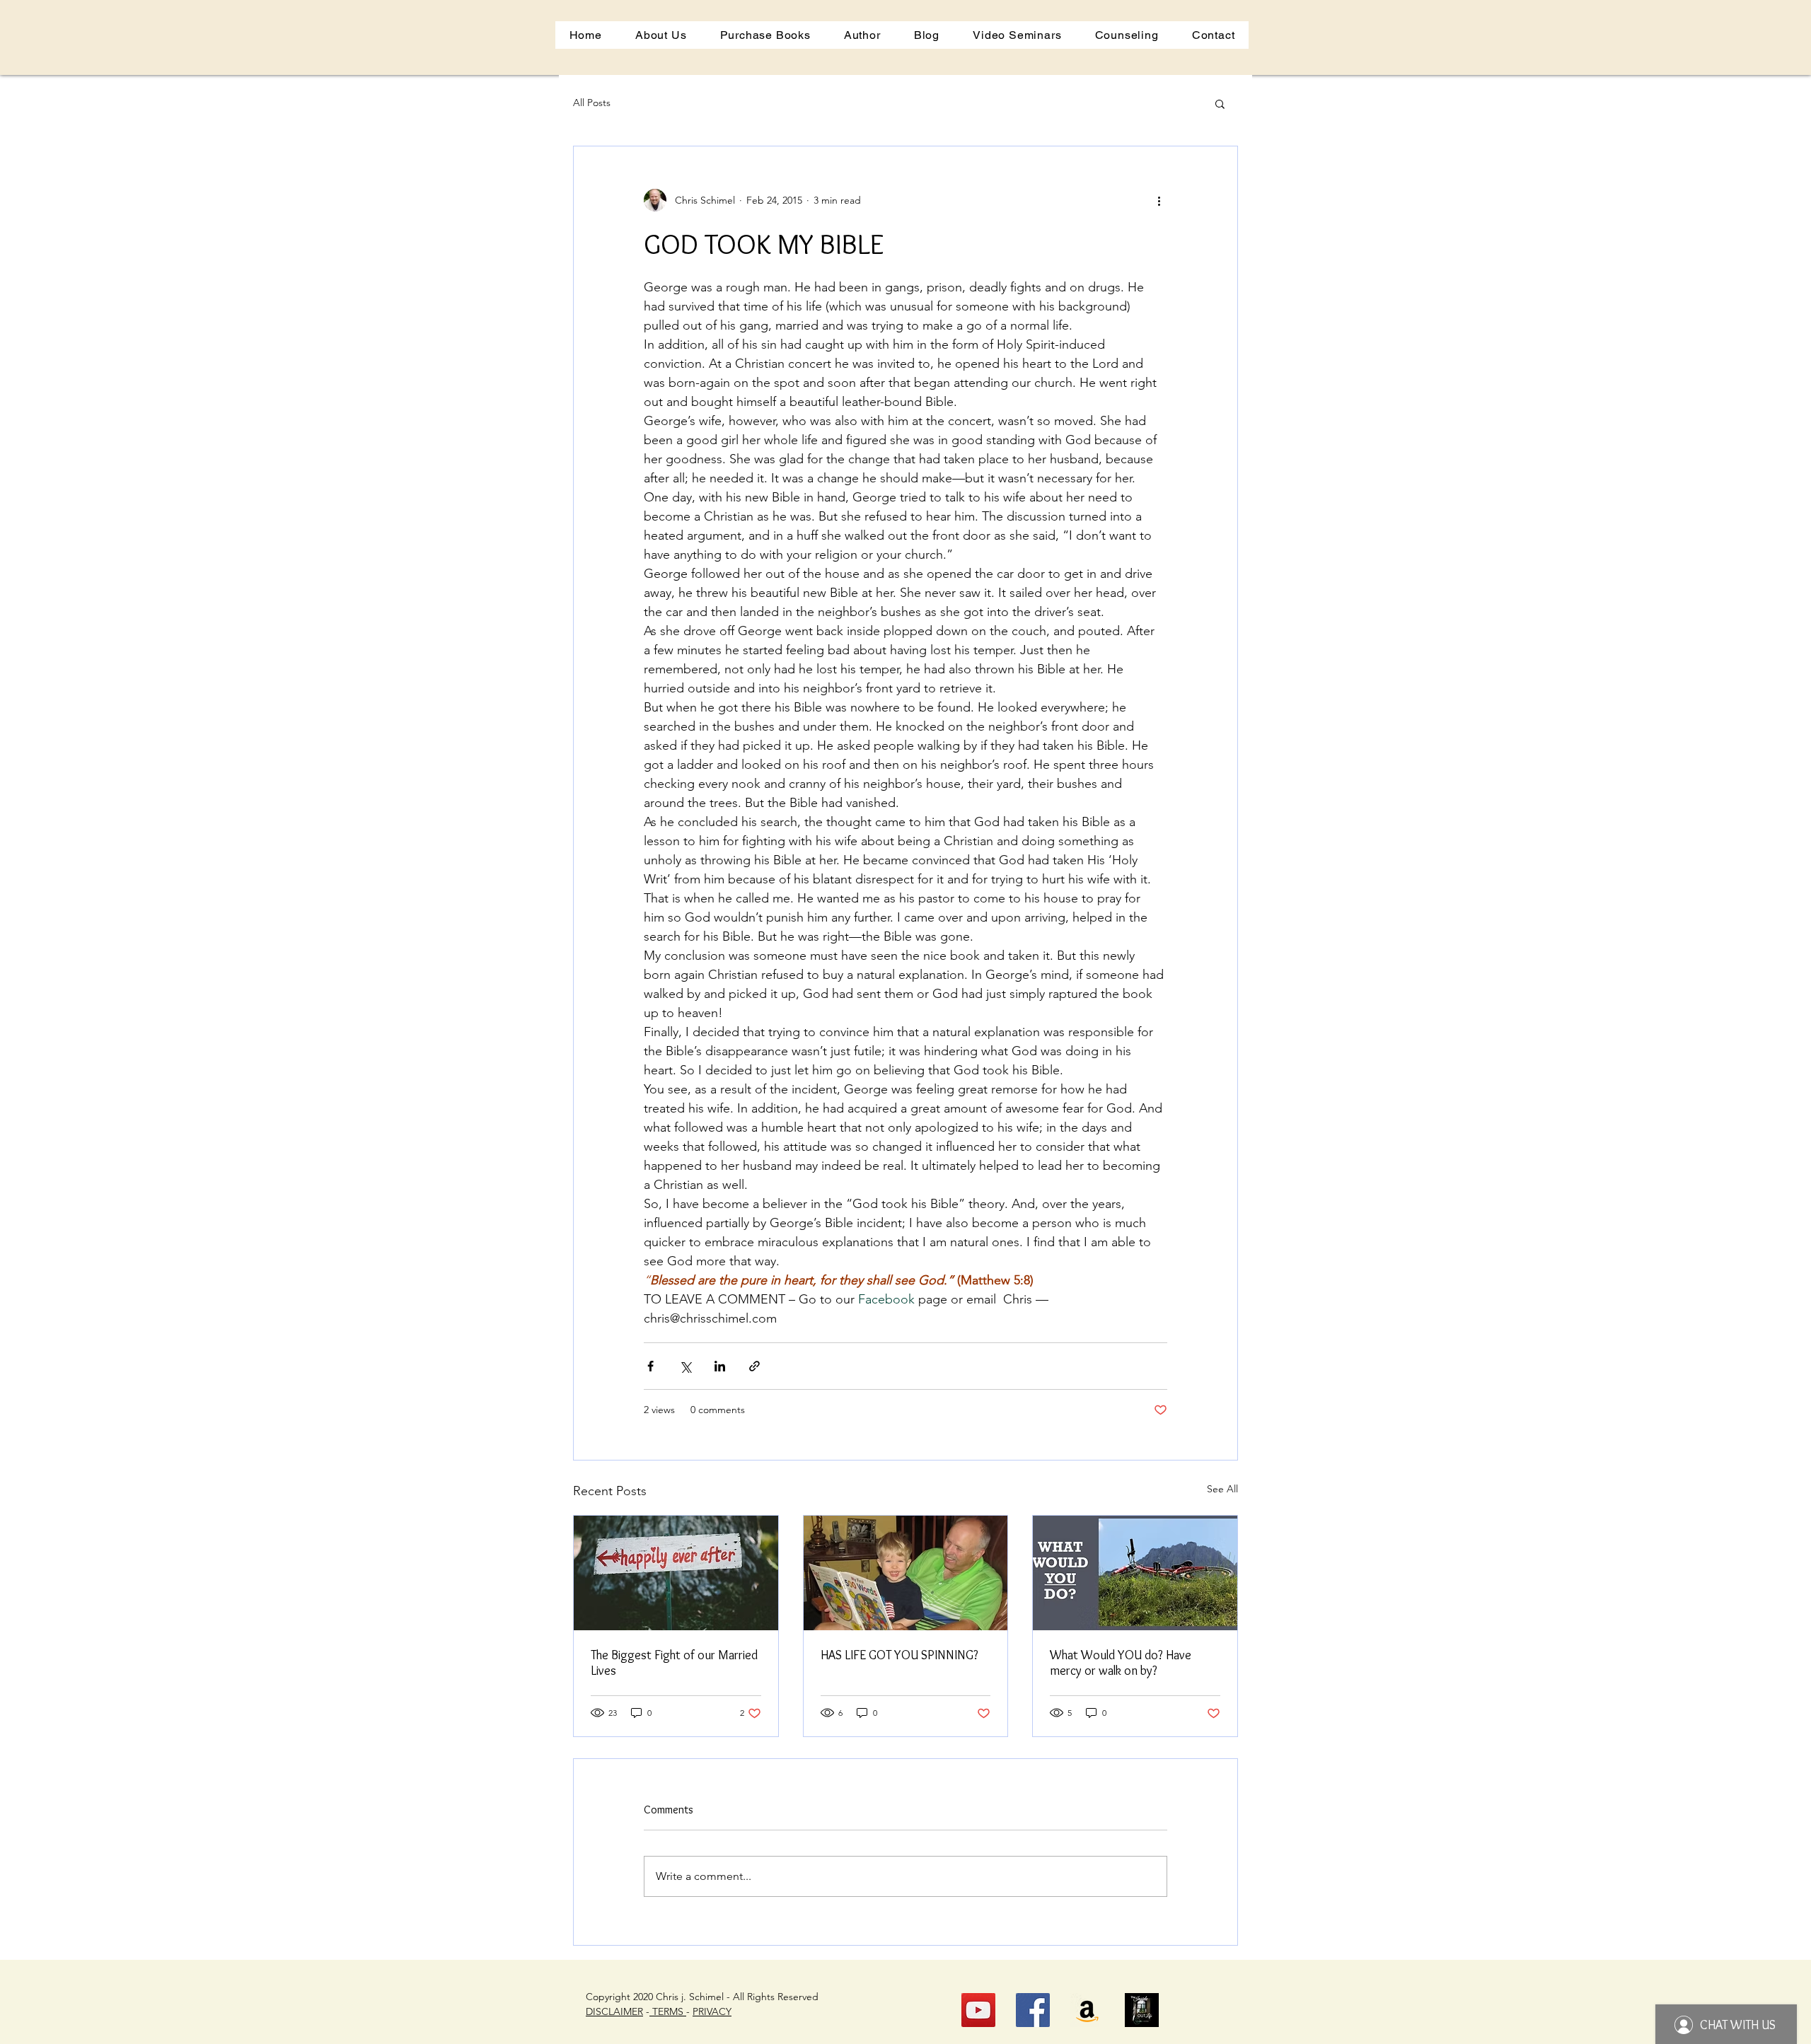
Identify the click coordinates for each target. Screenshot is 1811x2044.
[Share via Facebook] (650, 1366)
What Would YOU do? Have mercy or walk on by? (1121, 1663)
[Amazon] (1087, 2010)
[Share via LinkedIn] (720, 1366)
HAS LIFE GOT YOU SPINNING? (899, 1655)
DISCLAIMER (614, 2011)
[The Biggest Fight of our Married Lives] (676, 1573)
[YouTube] (978, 2010)
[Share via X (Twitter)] (685, 1366)
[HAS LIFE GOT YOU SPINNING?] (906, 1573)
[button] (1017, 35)
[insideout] (1142, 2010)
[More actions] (1159, 200)
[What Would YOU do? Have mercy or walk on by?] (1135, 1573)
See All (1222, 1489)
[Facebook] (1033, 2010)
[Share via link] (754, 1366)
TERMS (668, 2011)
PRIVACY (712, 2011)
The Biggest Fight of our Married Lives (674, 1663)
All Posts (592, 103)
